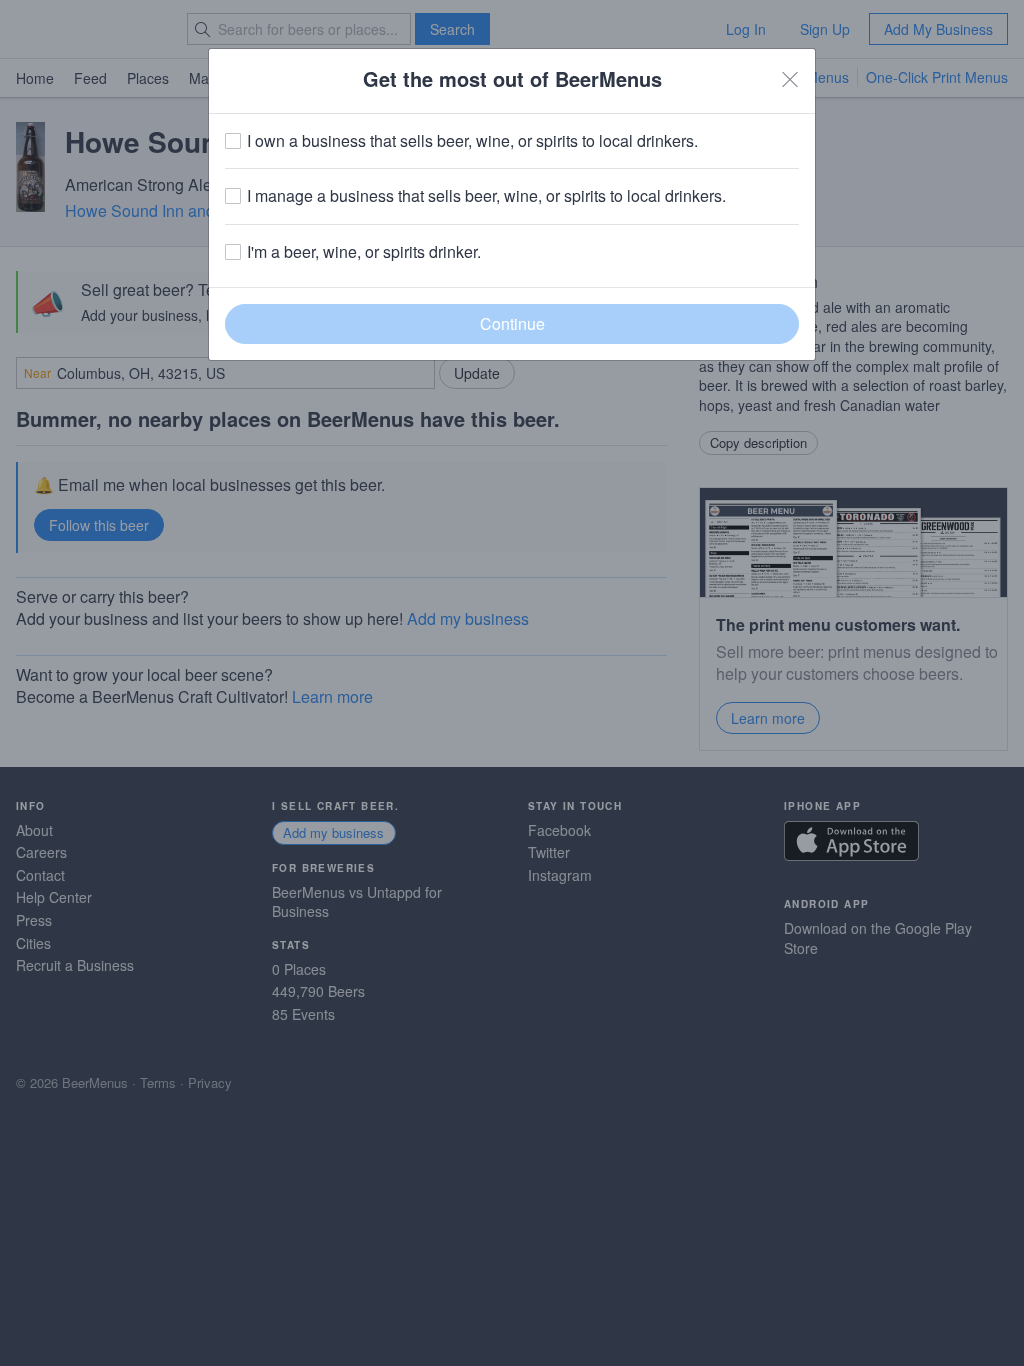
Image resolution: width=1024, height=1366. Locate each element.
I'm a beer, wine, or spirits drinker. (364, 252)
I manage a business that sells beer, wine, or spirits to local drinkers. (486, 196)
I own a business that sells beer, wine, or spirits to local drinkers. (472, 141)
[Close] (790, 79)
